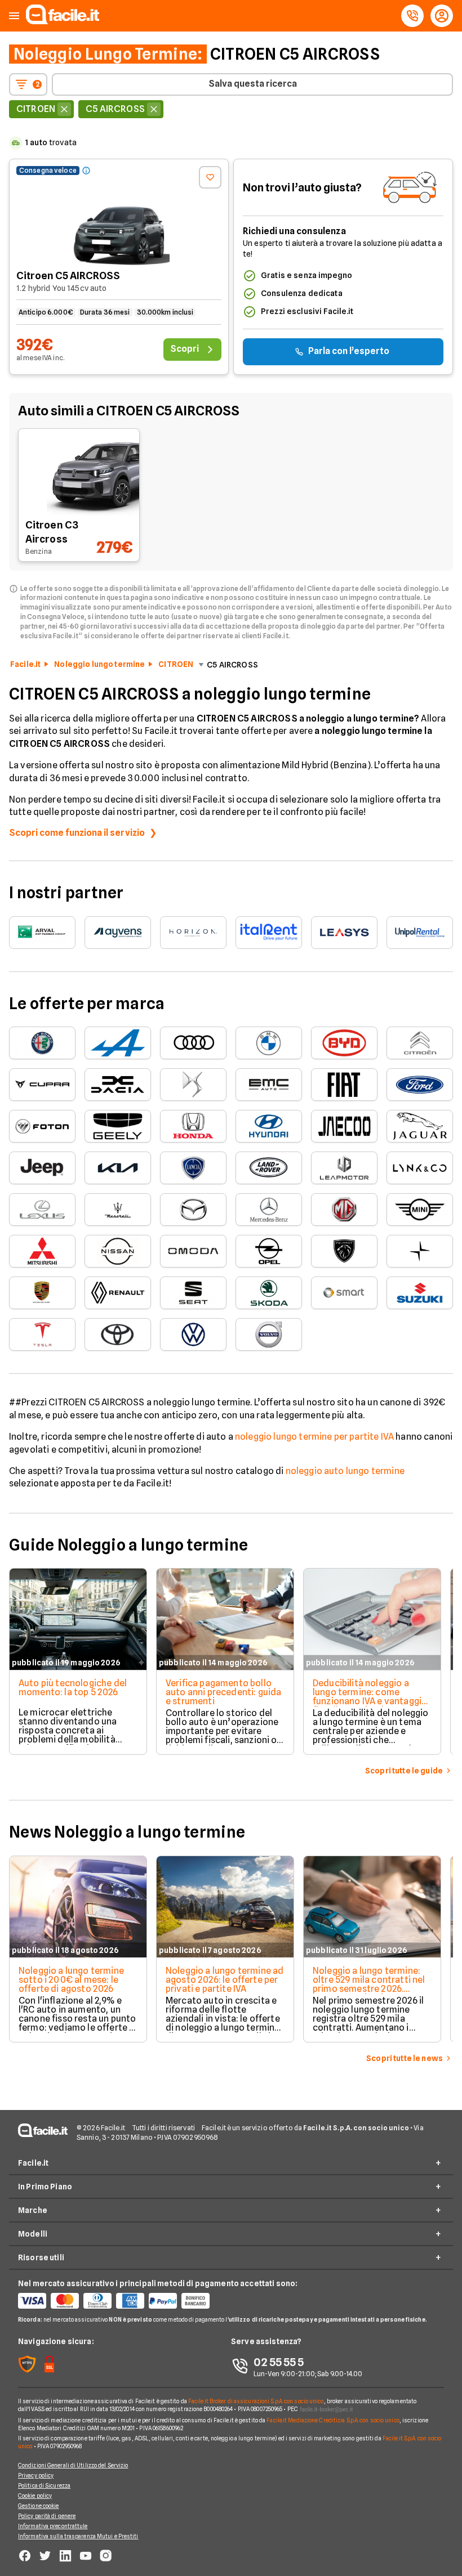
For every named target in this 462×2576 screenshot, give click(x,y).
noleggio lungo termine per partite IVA (314, 1437)
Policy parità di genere (47, 2516)
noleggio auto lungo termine (345, 1471)
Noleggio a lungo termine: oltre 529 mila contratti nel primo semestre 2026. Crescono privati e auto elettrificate (369, 1989)
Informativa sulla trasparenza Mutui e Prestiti (78, 2536)
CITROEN (176, 664)
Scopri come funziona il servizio (77, 833)
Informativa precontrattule (53, 2526)
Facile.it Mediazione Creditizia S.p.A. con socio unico (333, 2420)
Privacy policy (36, 2475)
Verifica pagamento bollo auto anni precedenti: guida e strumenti (223, 1692)
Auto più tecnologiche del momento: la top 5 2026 (73, 1688)
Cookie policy (35, 2496)
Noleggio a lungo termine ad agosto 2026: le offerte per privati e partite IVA (225, 1980)
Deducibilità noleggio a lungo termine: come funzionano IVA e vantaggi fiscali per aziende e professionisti (367, 1701)
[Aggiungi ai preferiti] (210, 177)
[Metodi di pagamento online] (125, 2301)
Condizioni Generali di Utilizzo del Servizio (73, 2465)
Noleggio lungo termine (99, 664)
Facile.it (25, 664)
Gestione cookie (39, 2506)
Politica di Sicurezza (44, 2485)
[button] (14, 16)
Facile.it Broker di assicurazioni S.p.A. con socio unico (256, 2401)
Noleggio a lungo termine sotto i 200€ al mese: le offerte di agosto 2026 (71, 1980)
